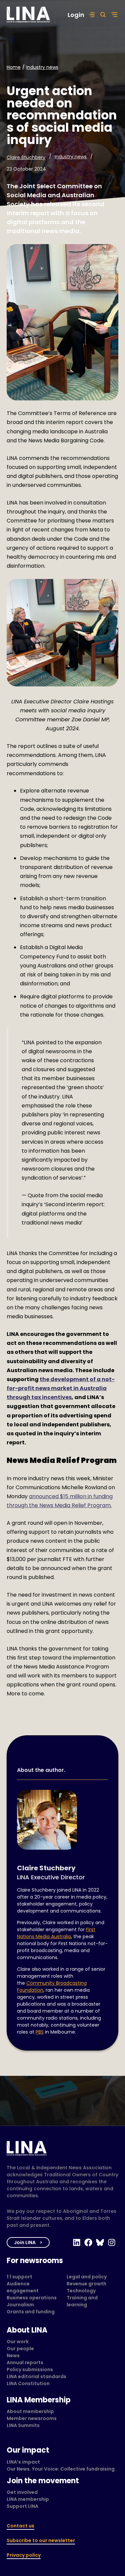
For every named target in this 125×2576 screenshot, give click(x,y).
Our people (20, 2349)
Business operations (32, 2298)
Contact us (20, 2526)
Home (14, 67)
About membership (30, 2411)
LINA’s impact (23, 2462)
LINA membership (28, 2499)
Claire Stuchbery (26, 157)
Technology (81, 2291)
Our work (18, 2342)
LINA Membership (39, 2400)
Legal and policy (87, 2277)
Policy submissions (30, 2369)
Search (101, 15)
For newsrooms (35, 2261)
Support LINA (22, 2506)
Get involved (22, 2492)
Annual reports (25, 2362)
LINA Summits (23, 2425)
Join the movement (43, 2481)
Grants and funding (31, 2312)
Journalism (20, 2305)
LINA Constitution (28, 2383)
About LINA (27, 2330)
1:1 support (19, 2277)
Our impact (28, 2450)
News (13, 2356)
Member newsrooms (32, 2418)
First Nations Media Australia (56, 1933)
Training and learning (82, 2301)
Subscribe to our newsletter (41, 2540)
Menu (113, 15)
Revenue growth (86, 2284)
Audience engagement (23, 2287)
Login (76, 15)
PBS (40, 2032)
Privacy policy (24, 2555)
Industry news (42, 67)
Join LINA (25, 2242)
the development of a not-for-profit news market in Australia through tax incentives (61, 1388)
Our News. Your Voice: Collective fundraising (61, 2469)
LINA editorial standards (36, 2376)
